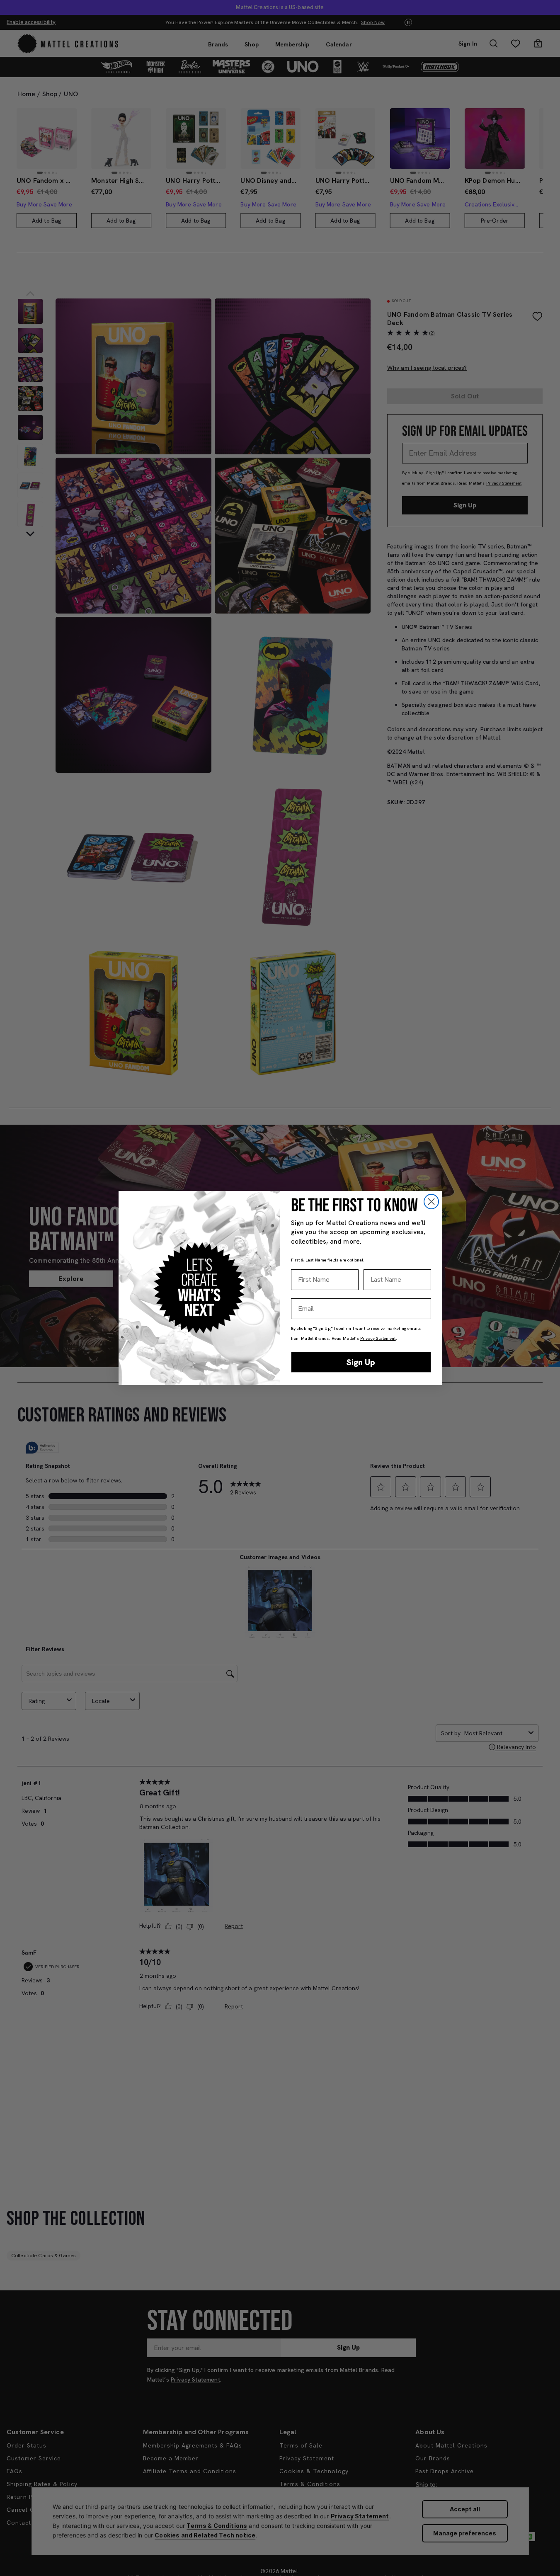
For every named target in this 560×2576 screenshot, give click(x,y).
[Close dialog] (431, 1202)
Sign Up (361, 1362)
